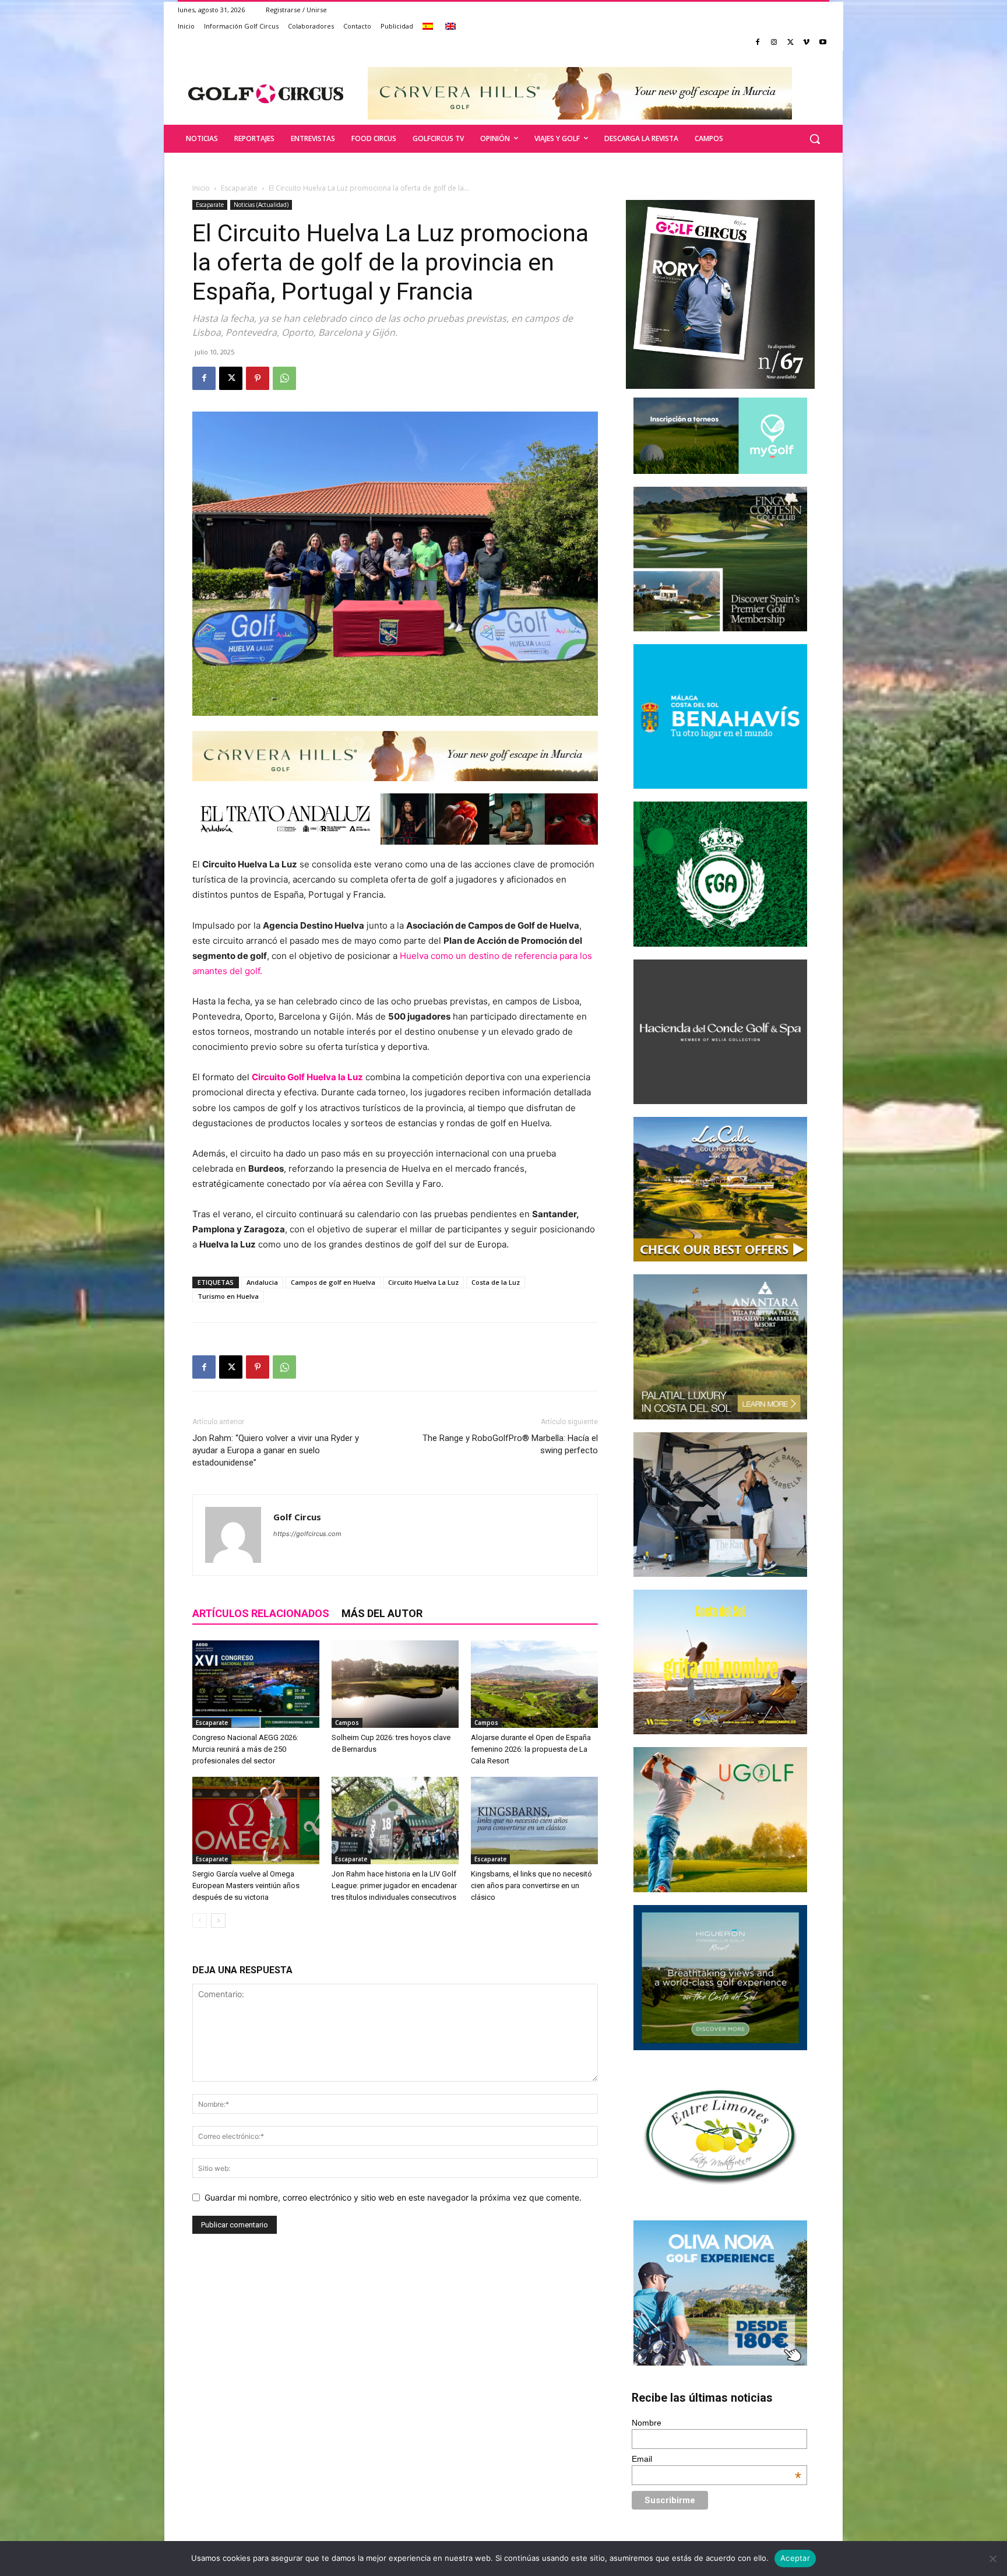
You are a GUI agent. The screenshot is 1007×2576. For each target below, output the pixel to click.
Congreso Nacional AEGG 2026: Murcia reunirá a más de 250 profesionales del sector (245, 1749)
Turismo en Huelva (228, 1296)
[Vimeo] (806, 43)
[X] (791, 43)
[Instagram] (774, 43)
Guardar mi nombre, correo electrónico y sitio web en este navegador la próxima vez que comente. (393, 2197)
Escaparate (239, 188)
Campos (347, 1723)
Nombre (647, 2423)
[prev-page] (200, 1920)
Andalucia (262, 1282)
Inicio (201, 188)
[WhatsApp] (284, 378)
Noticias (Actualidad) (261, 205)
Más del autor (382, 1613)
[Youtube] (823, 43)
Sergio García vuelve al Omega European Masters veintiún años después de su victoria (246, 1886)
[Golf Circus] (266, 93)
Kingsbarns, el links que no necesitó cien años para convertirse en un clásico (531, 1886)
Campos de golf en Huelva (333, 1282)
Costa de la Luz (496, 1282)
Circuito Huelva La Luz (423, 1282)
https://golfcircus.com (307, 1534)
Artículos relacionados (261, 1613)
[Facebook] (758, 43)
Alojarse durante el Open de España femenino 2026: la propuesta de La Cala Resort (531, 1749)
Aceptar (795, 2558)
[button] (815, 139)
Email (717, 2459)
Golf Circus (297, 1517)
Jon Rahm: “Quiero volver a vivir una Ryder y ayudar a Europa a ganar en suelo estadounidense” (276, 1450)
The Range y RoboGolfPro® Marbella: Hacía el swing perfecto (510, 1444)
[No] (992, 2559)
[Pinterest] (258, 378)
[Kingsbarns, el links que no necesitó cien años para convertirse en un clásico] (534, 1821)
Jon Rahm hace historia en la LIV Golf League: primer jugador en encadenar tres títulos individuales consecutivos (394, 1886)
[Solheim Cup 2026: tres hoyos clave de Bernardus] (395, 1684)
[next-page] (218, 1920)
